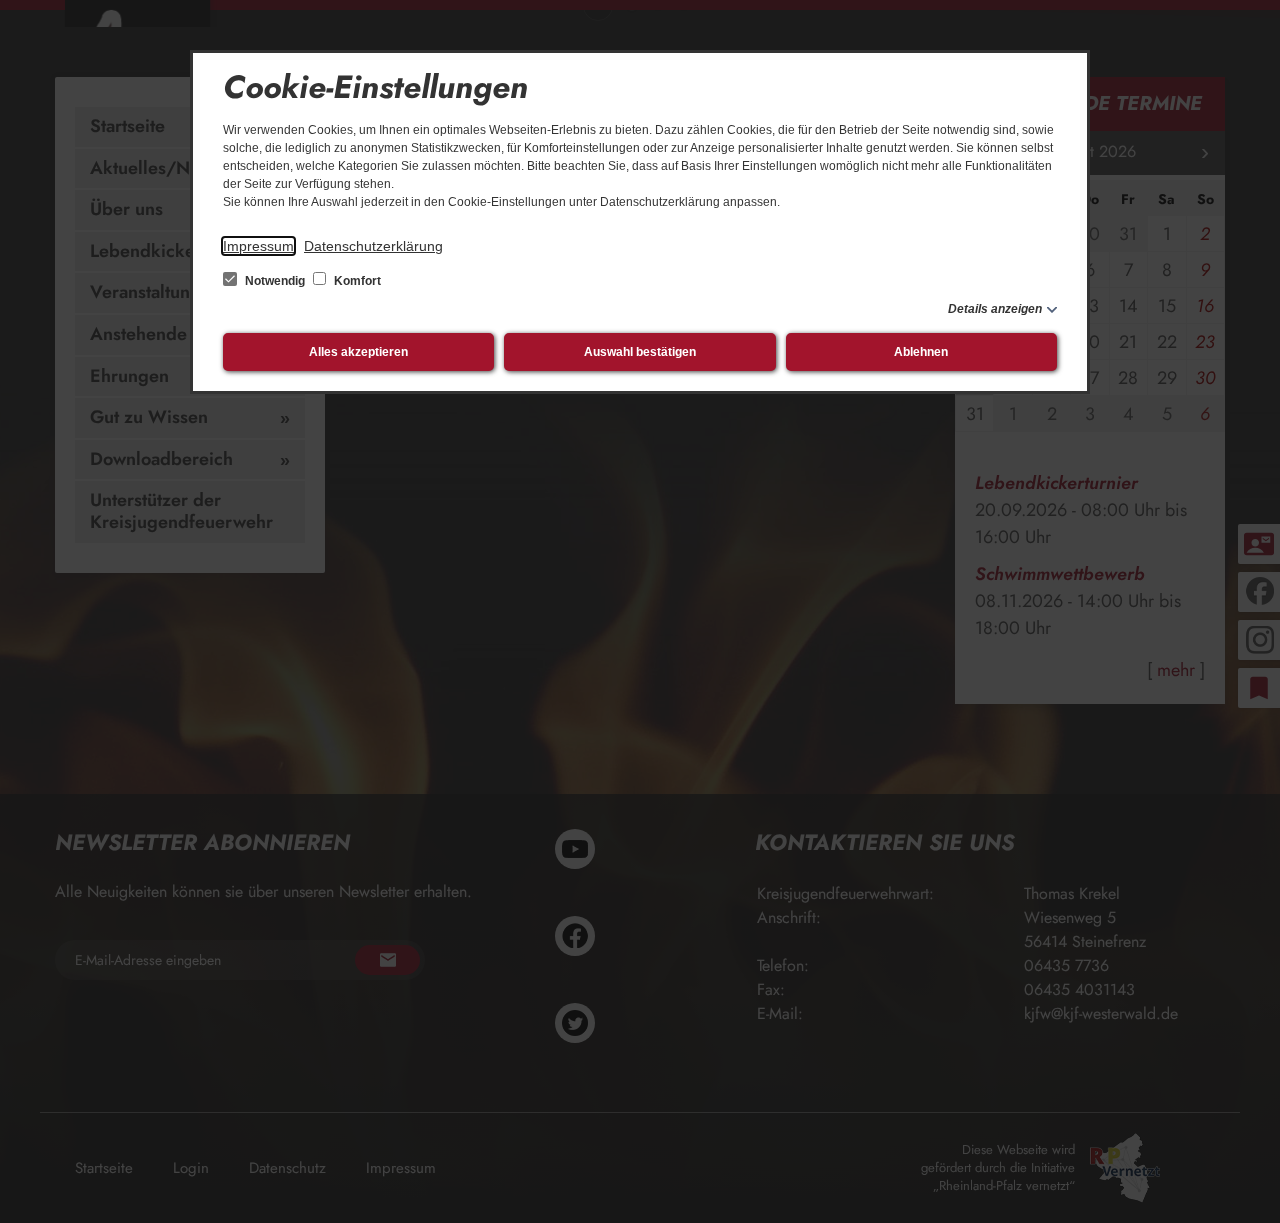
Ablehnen (921, 352)
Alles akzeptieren (358, 352)
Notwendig (275, 281)
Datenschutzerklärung (373, 246)
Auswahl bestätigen (640, 352)
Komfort (356, 281)
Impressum (258, 246)
